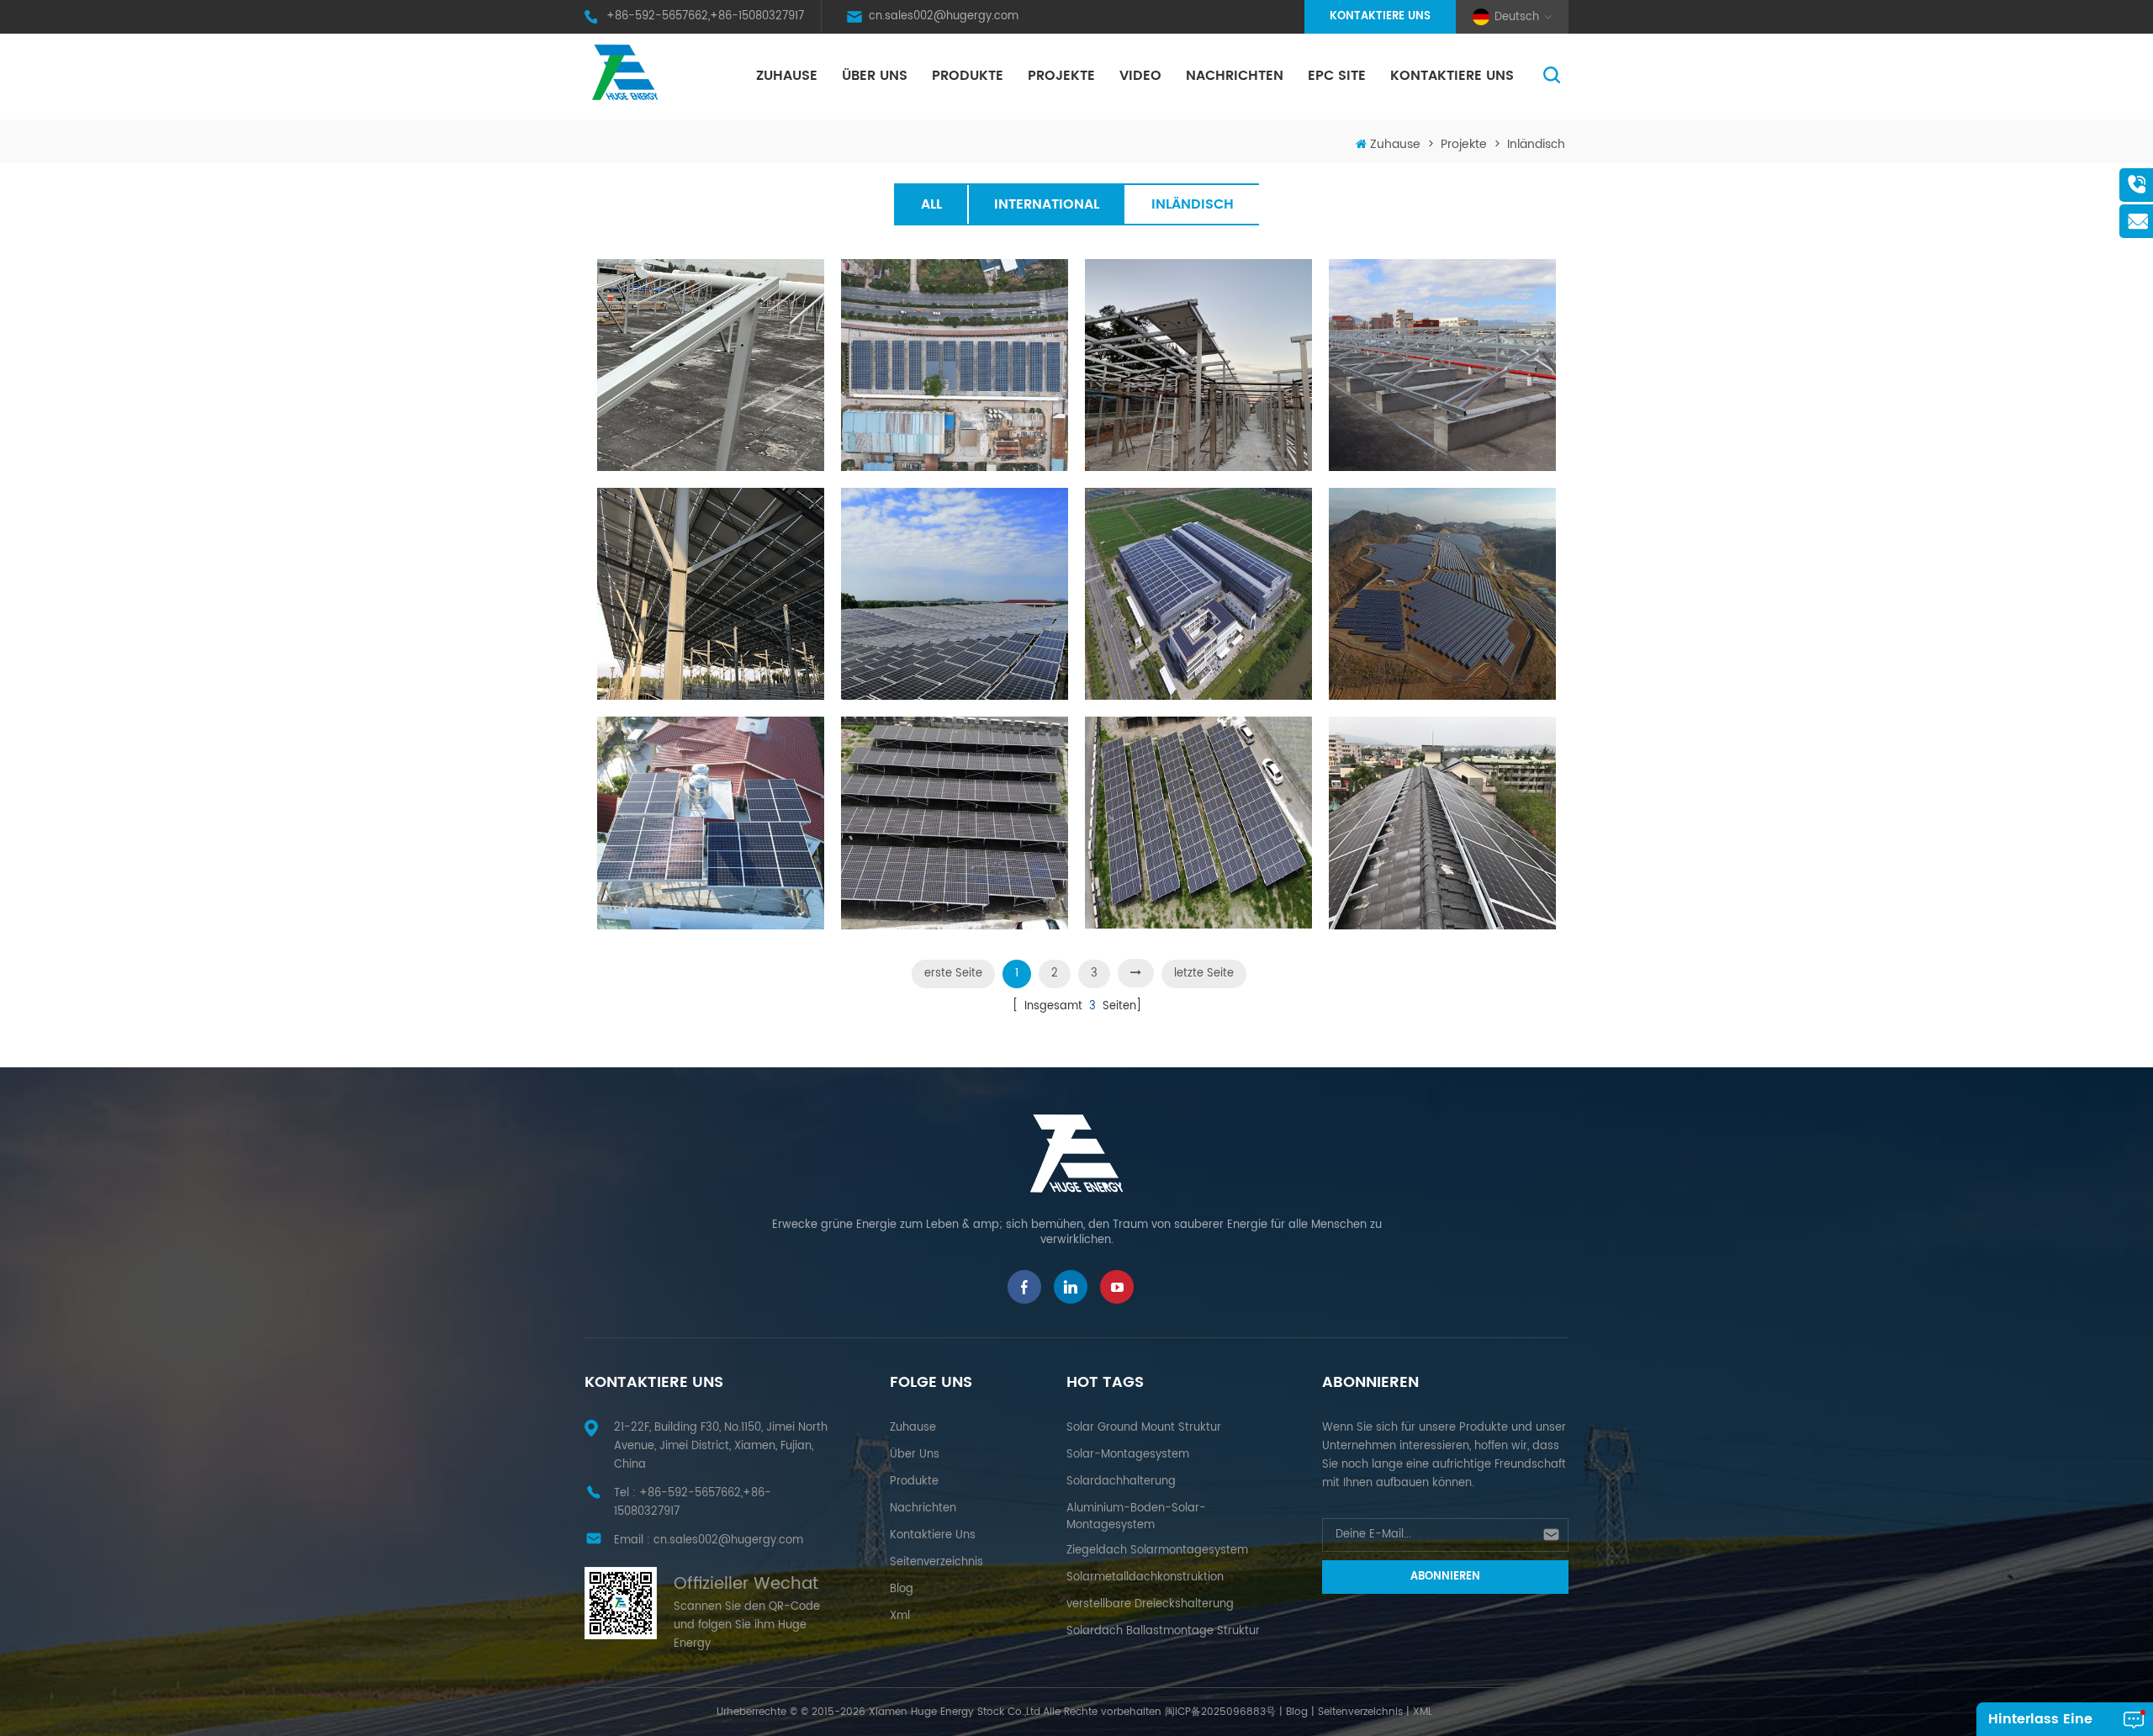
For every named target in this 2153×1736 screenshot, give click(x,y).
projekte (1061, 76)
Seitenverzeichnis (936, 1562)
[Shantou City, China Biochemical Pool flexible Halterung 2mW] (955, 594)
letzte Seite (1204, 974)
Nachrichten (1235, 76)
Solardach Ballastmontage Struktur (1163, 1631)
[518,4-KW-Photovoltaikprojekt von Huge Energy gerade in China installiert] (1442, 365)
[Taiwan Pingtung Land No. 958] (955, 823)
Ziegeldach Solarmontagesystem (1157, 1551)
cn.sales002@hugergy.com (944, 16)
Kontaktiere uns (1380, 16)
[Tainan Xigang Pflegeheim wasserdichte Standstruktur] (711, 823)
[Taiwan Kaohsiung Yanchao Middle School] (1442, 823)
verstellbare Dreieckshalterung (1150, 1604)
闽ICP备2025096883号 (1220, 1712)
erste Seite (953, 974)
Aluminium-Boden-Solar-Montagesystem (1136, 1517)
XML (1423, 1712)
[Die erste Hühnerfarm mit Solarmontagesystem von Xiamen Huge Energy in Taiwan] (1198, 365)
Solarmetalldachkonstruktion (1145, 1577)
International (1047, 204)
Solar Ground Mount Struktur (1144, 1428)
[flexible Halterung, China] (711, 594)
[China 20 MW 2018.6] (1442, 594)
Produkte (968, 76)
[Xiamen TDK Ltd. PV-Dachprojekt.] (711, 365)
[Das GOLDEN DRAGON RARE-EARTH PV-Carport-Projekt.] (955, 365)
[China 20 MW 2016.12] (1198, 594)
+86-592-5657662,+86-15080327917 (705, 16)
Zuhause (787, 76)
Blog (902, 1589)
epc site (1337, 76)
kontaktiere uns (1452, 76)
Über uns (875, 76)
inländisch (1536, 144)
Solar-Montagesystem (1128, 1455)
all (931, 204)
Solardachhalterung (1121, 1482)
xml (900, 1616)
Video (1140, 76)
